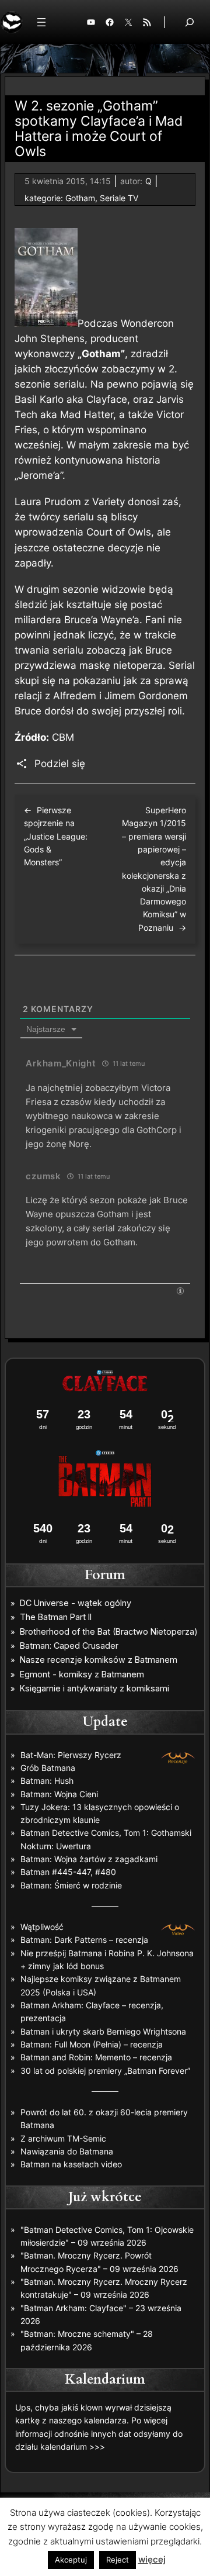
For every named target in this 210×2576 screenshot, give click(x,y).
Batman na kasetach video (71, 2164)
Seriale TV (119, 198)
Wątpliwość (42, 1927)
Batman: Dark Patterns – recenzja (84, 1940)
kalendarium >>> (73, 2446)
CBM (63, 737)
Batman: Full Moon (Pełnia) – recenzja (92, 2044)
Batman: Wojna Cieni (59, 1794)
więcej (152, 2559)
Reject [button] (118, 2560)
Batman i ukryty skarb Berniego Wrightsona (103, 2031)
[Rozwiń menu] (41, 22)
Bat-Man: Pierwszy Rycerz (71, 1755)
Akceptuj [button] (71, 2560)
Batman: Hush (47, 1781)
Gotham (80, 198)
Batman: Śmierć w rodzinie (71, 1885)
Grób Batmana (48, 1768)
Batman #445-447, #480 (68, 1872)
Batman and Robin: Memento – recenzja (96, 2057)
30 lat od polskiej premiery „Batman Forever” (105, 2071)
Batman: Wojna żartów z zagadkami (89, 1859)
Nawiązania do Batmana (67, 2151)
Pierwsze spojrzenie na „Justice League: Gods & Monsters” (56, 836)
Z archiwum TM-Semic (63, 2138)
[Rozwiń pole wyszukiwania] (190, 22)
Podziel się (60, 764)
